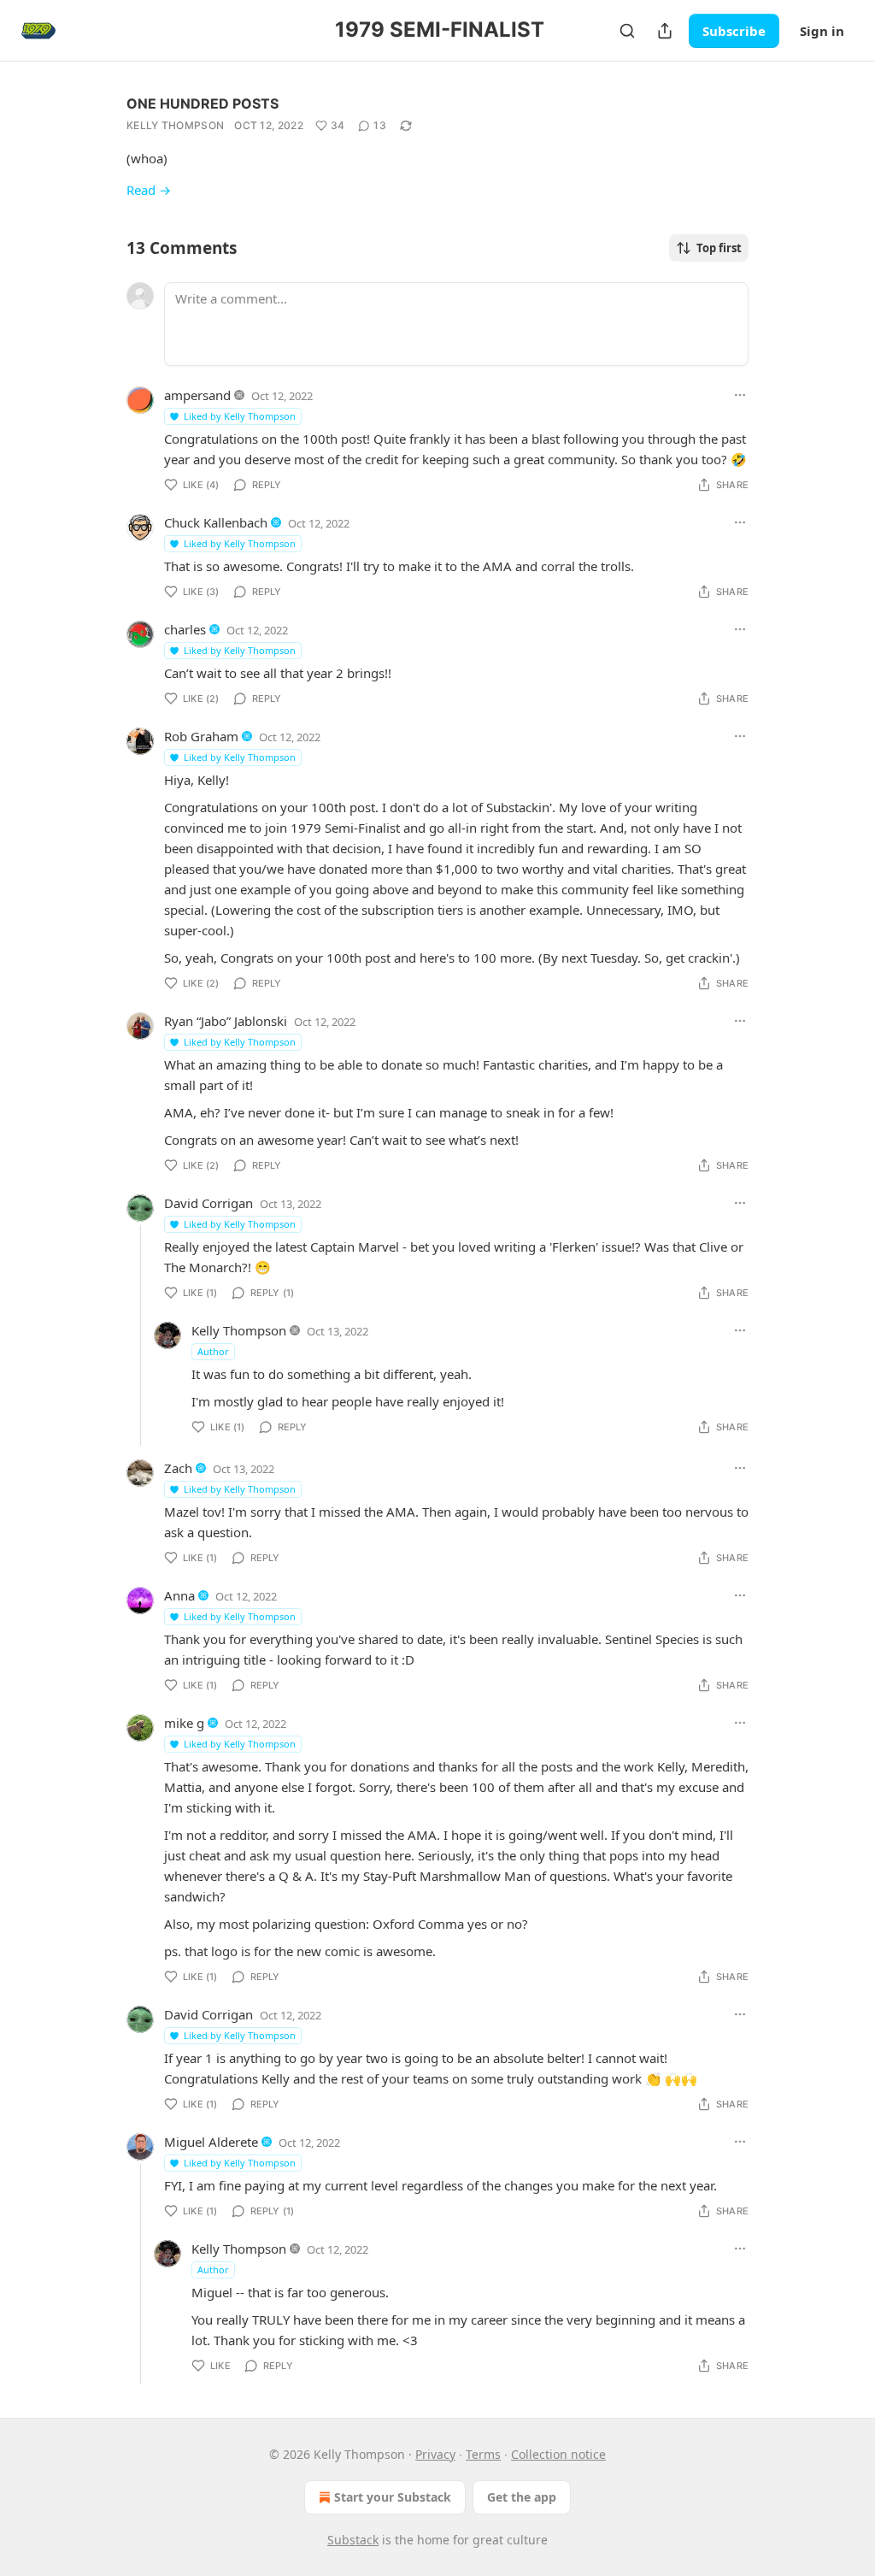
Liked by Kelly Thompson (240, 416)
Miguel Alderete (211, 2142)
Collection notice (558, 2454)
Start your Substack (393, 2497)
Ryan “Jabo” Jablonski (226, 1021)
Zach (178, 1468)
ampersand (197, 395)
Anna (179, 1595)
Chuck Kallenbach (216, 522)
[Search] (627, 31)
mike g (184, 1723)
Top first (719, 248)
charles (185, 629)
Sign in (822, 31)
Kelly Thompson (175, 125)
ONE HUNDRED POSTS (203, 103)
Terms (483, 2454)
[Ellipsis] (740, 395)
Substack (353, 2540)
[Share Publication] (665, 31)
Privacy (435, 2454)
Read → (149, 190)
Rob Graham (201, 736)
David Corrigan (208, 1203)
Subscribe (734, 31)
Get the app (522, 2497)
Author (213, 1351)
